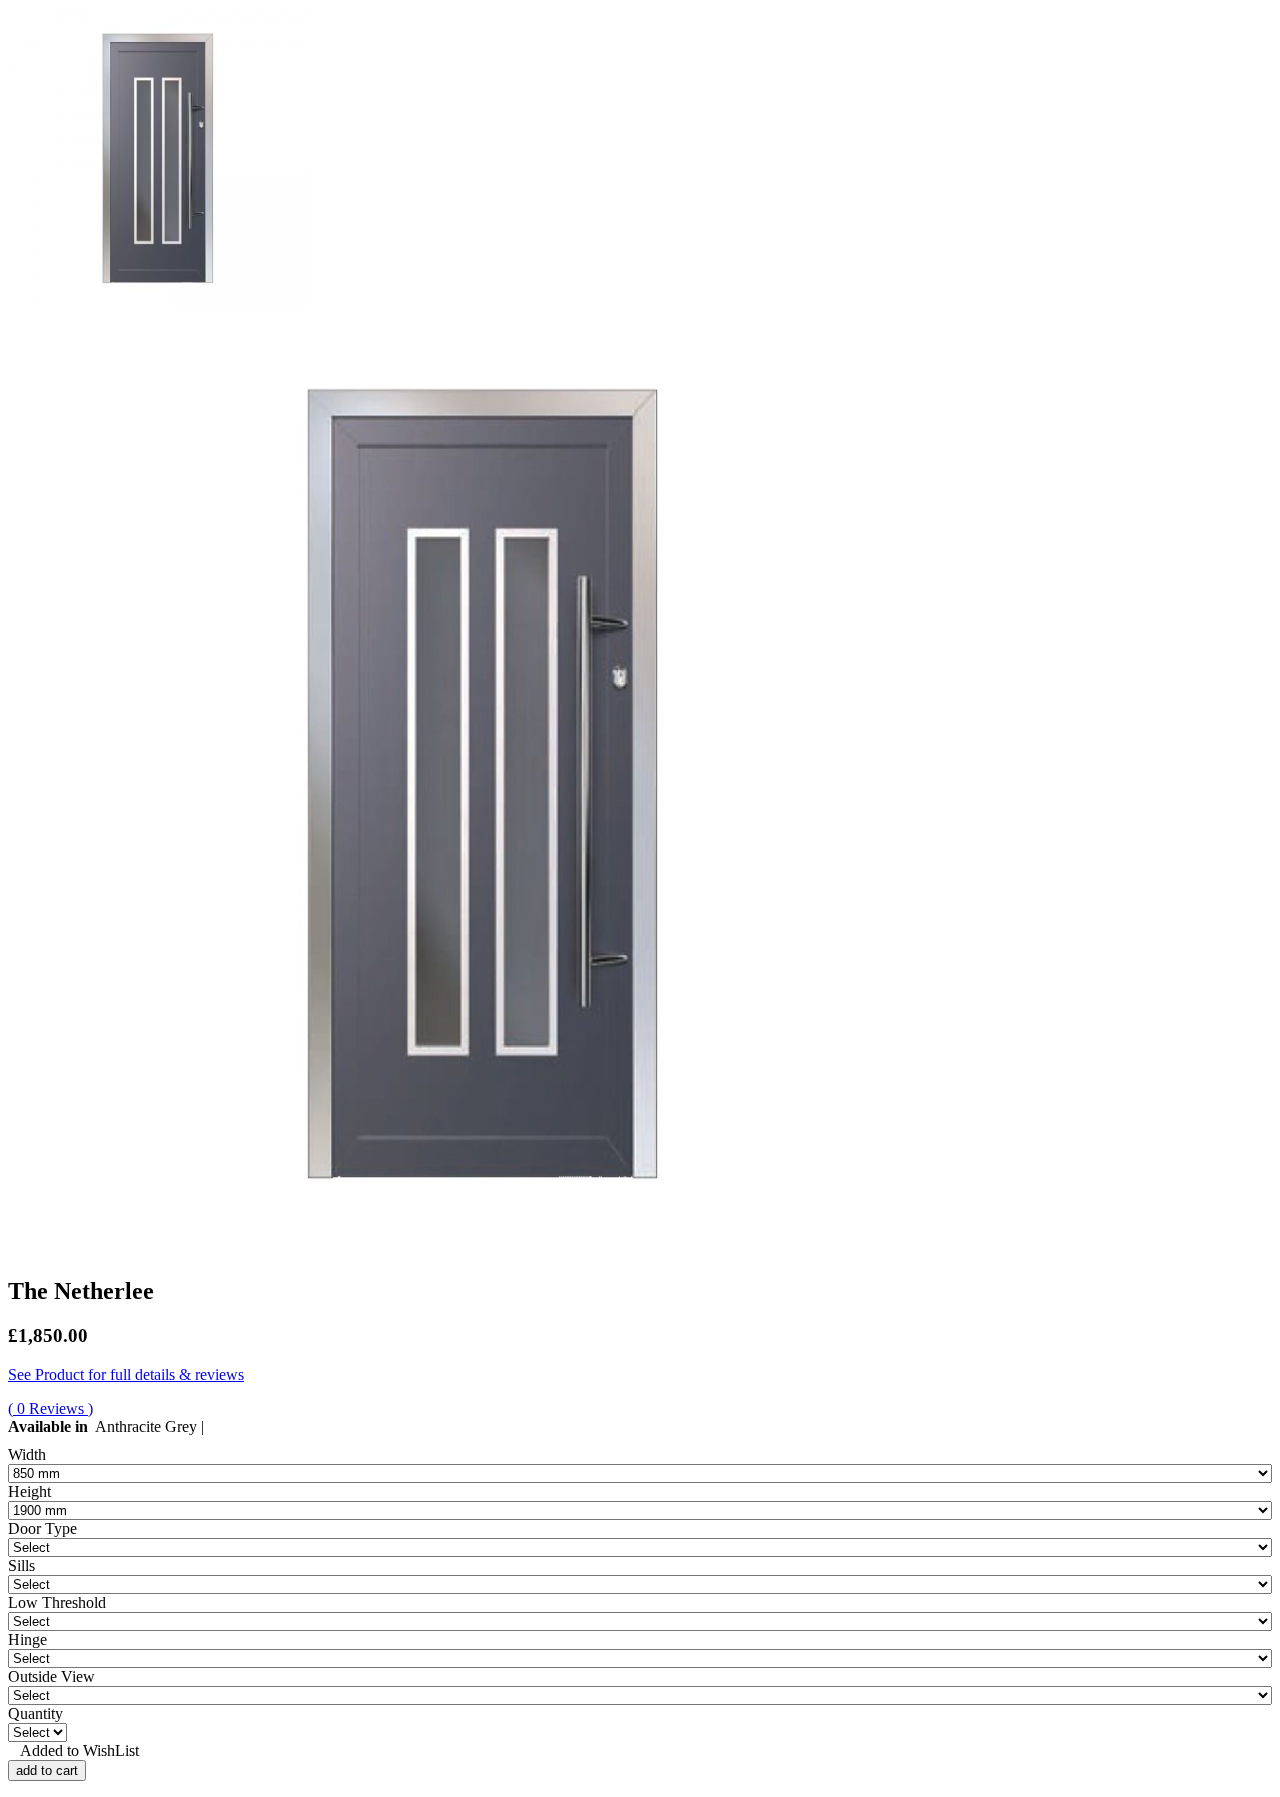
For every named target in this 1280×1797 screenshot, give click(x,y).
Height (29, 1491)
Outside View (51, 1676)
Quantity (35, 1713)
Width (27, 1454)
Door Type (42, 1528)
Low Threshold (57, 1602)
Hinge (27, 1639)
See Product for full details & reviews (126, 1374)
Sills (21, 1565)
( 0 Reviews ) (50, 1408)
